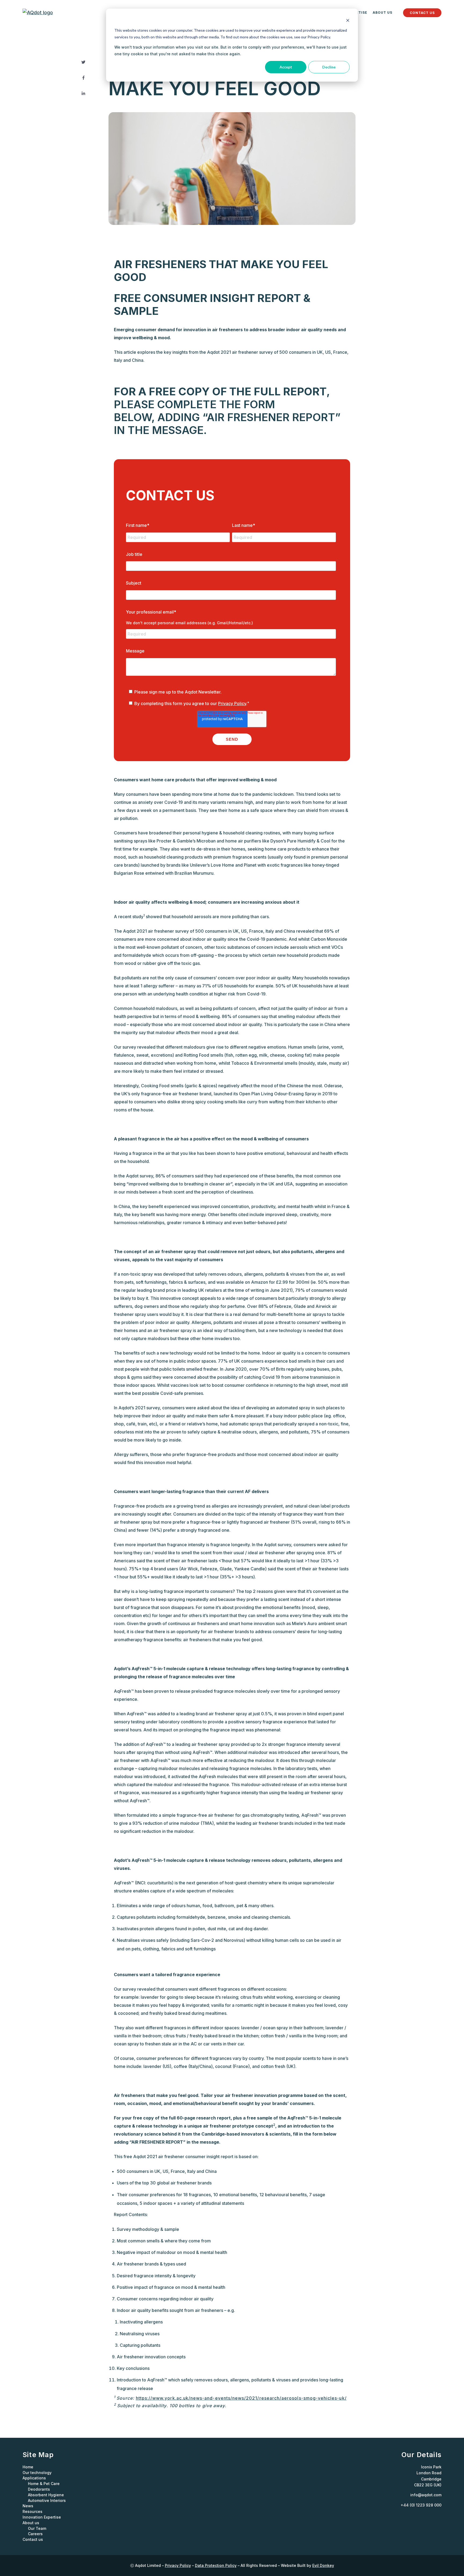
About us (31, 2523)
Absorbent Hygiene (46, 2495)
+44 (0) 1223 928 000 (421, 2505)
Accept (286, 67)
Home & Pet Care (44, 2484)
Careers (35, 2534)
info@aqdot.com (426, 2495)
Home (28, 2467)
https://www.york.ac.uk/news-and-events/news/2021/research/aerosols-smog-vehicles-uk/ (241, 2398)
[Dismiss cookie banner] (348, 20)
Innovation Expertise (42, 2517)
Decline (329, 67)
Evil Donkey (323, 2565)
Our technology (37, 2473)
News (28, 2506)
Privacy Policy (232, 703)
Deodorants (39, 2489)
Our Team (37, 2528)
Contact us (33, 2539)
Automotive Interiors (47, 2500)
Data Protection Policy (216, 2565)
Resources (32, 2511)
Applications (34, 2478)
